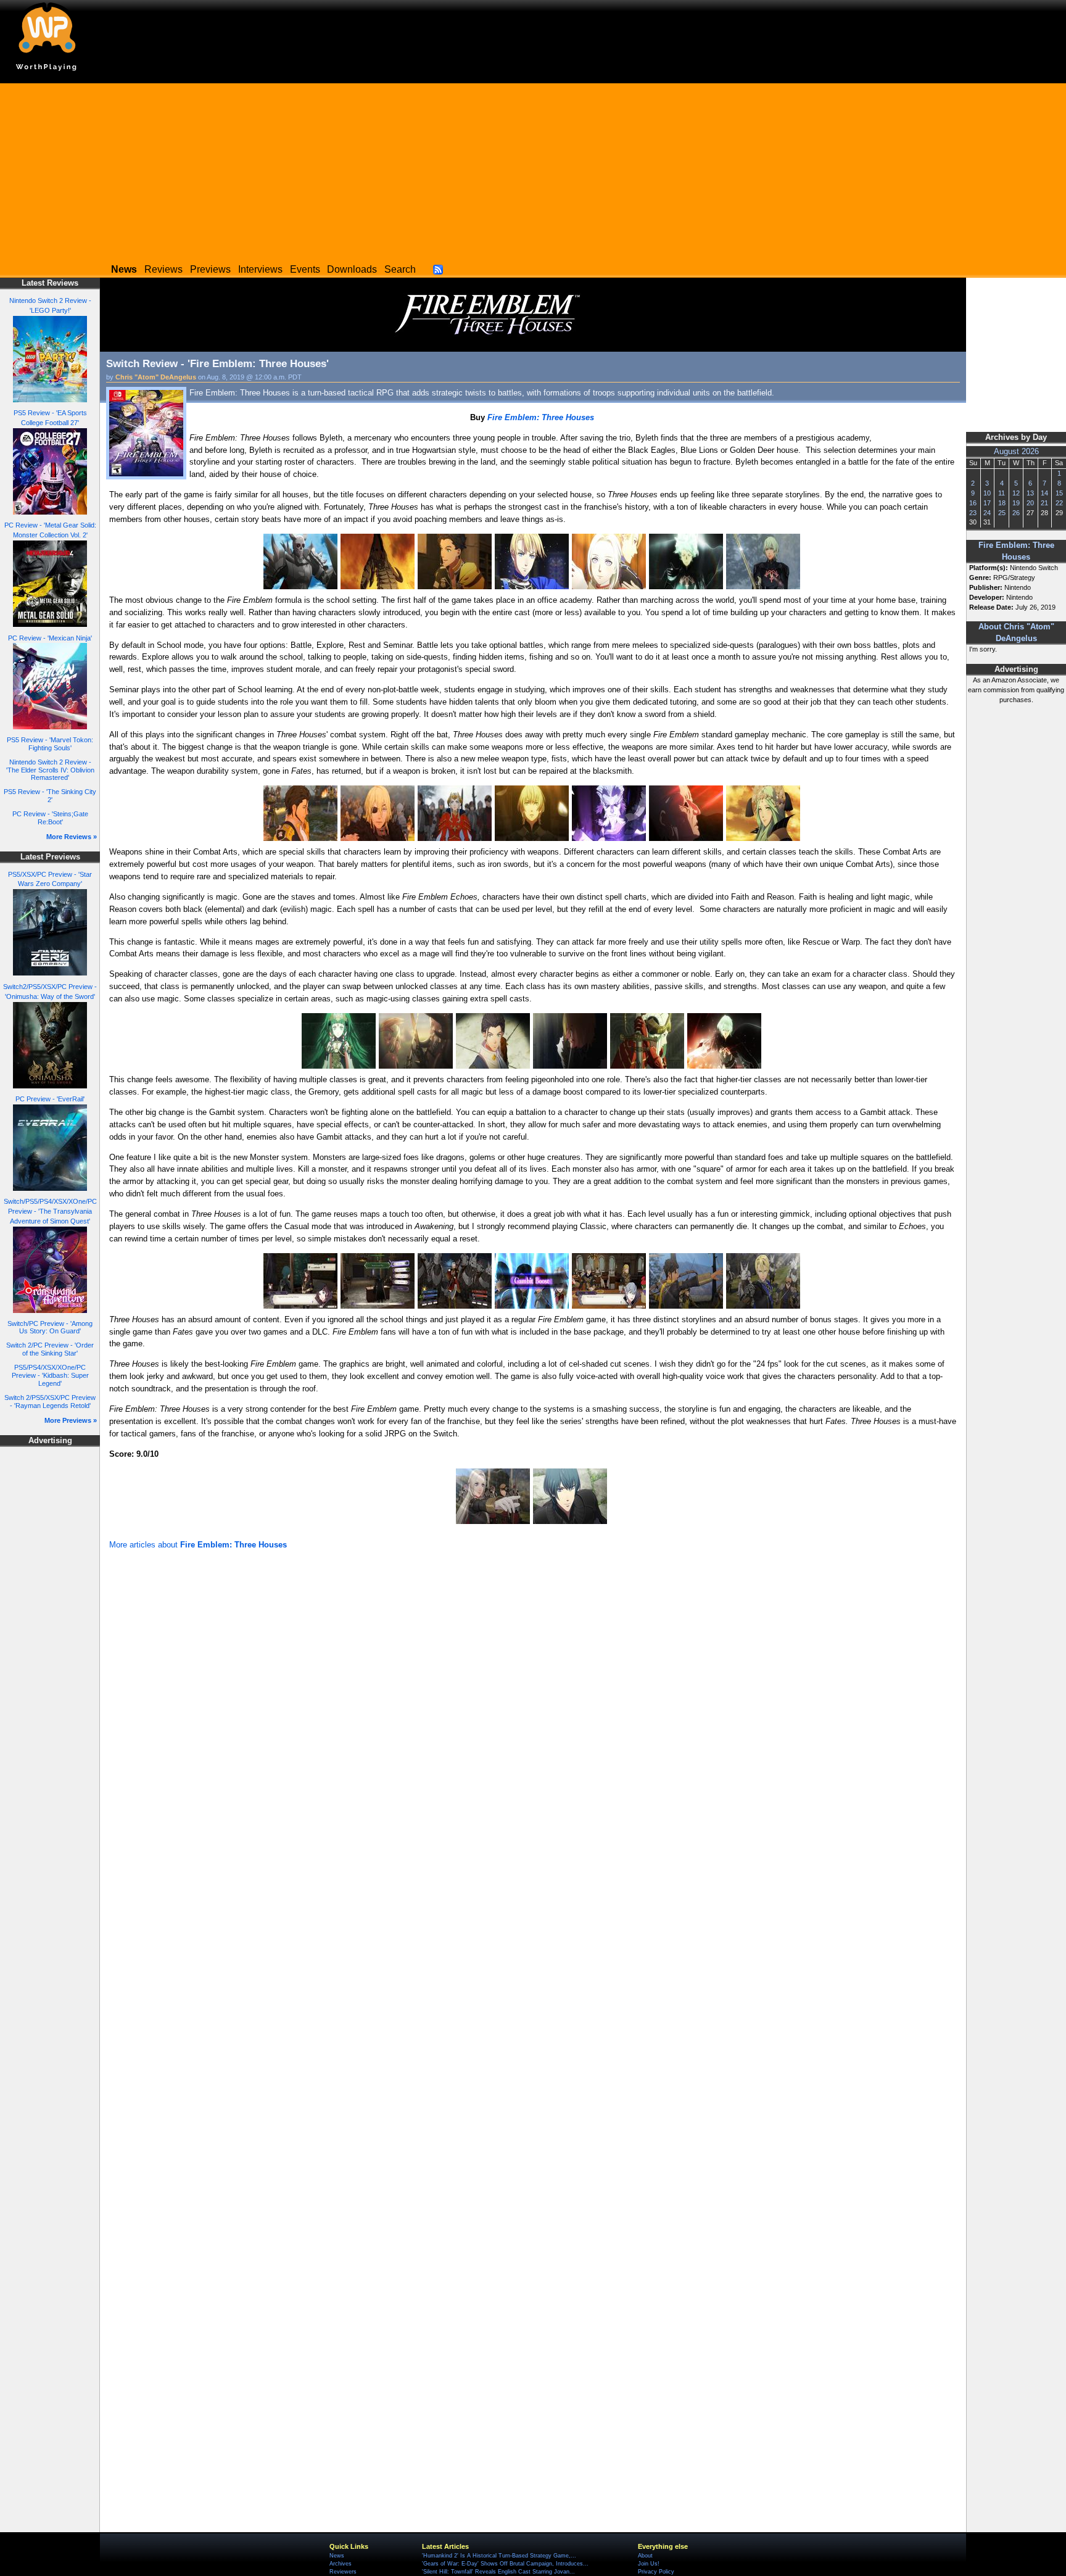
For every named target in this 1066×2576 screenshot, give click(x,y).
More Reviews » (72, 837)
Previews (210, 269)
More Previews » (71, 1420)
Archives (341, 2564)
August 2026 (1016, 452)
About (645, 2556)
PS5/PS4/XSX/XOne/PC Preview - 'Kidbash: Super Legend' (50, 1375)
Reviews (163, 269)
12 (1016, 493)
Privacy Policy (656, 2572)
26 (1016, 513)
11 (1002, 493)
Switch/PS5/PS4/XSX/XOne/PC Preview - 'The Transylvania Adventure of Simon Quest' (50, 1211)
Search (400, 269)
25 (1002, 513)
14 (1044, 493)
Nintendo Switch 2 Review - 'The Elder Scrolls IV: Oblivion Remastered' (50, 770)
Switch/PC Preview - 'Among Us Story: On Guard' (50, 1327)
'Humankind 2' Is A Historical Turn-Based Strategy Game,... (499, 2556)
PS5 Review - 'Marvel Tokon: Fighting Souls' (50, 744)
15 (1059, 493)
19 (1016, 503)
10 (987, 493)
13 (1030, 493)
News (337, 2556)
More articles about (198, 1545)
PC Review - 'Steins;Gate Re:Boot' (50, 818)
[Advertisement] (533, 170)
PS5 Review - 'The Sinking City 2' (50, 796)
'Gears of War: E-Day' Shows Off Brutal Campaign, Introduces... (505, 2564)
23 (973, 513)
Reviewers (343, 2572)
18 (1002, 503)
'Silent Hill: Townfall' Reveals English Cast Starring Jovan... (498, 2572)
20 (1030, 503)
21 (1044, 503)
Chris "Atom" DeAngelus (156, 377)
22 (1059, 503)
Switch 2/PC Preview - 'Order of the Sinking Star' (50, 1349)
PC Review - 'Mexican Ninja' (50, 638)
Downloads (352, 269)
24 (987, 513)
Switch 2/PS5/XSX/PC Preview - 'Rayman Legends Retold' (50, 1402)
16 (973, 503)
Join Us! (649, 2564)
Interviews (260, 269)
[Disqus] (533, 1718)
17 (987, 503)
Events (305, 269)
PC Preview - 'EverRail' (50, 1099)
